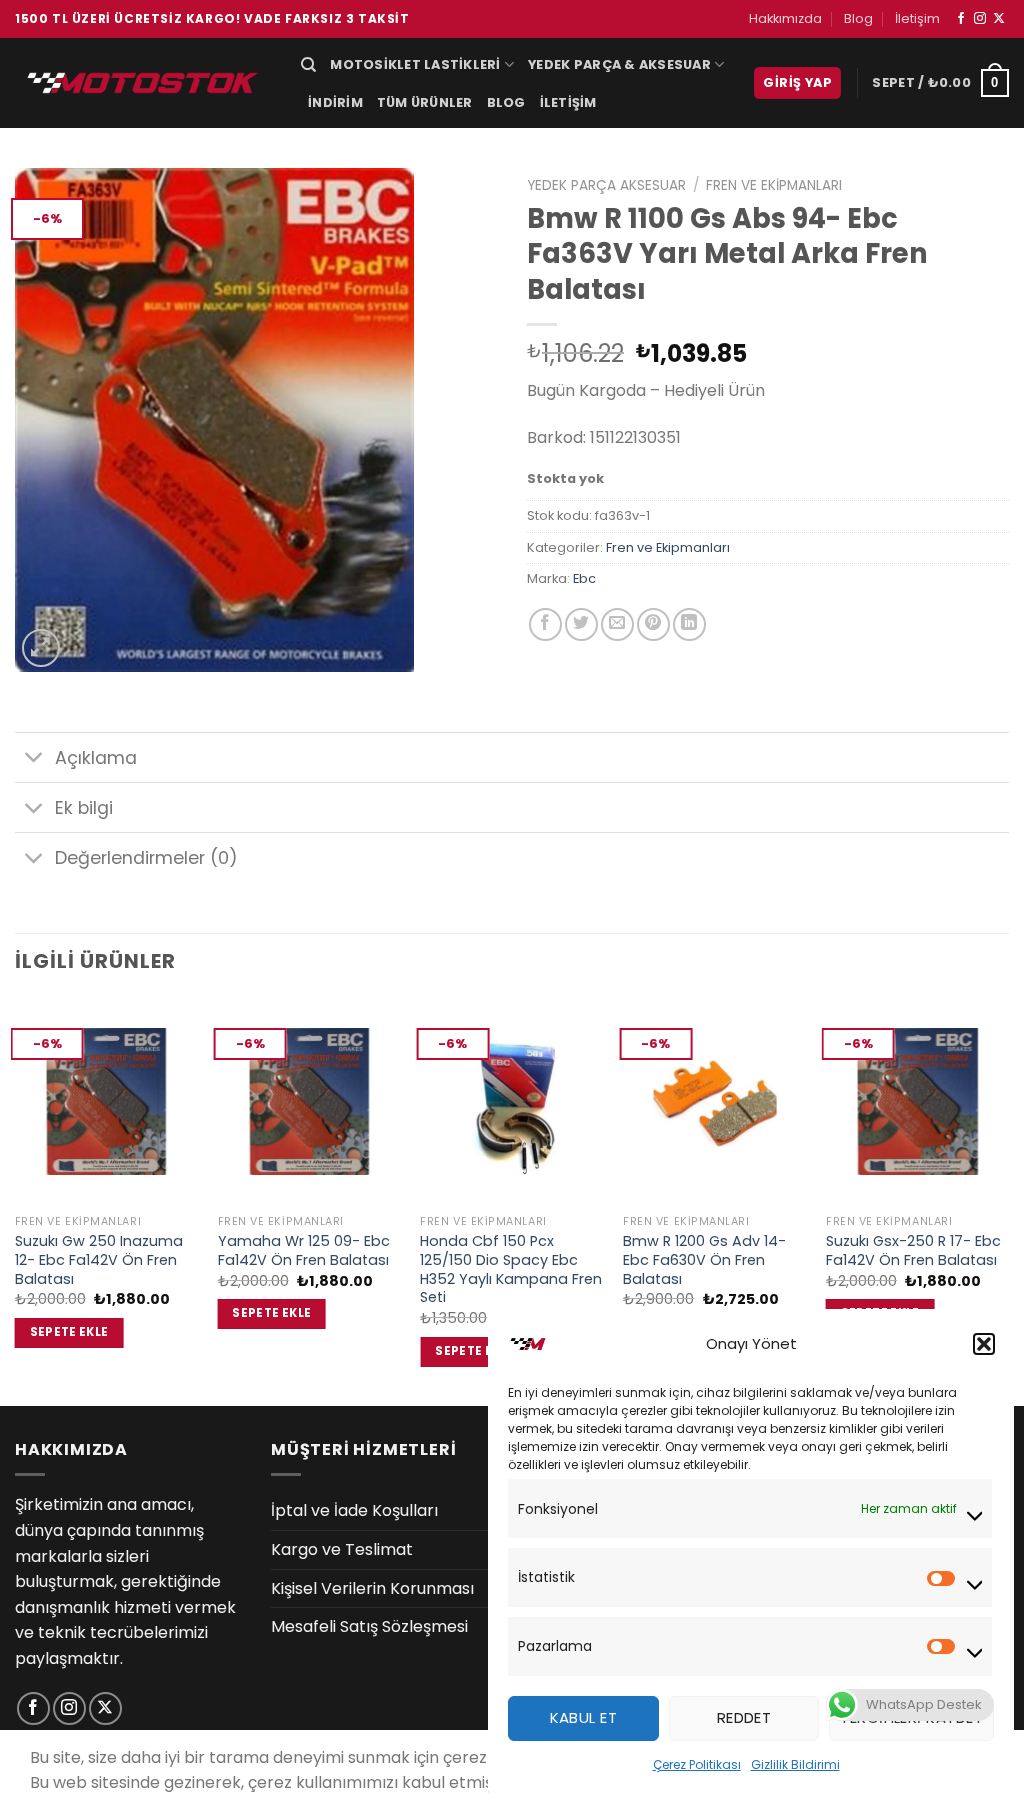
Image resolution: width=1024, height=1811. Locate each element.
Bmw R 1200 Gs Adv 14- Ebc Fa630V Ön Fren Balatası (704, 1260)
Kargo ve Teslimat (342, 1549)
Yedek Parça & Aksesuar (619, 64)
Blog (858, 18)
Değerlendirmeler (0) (146, 858)
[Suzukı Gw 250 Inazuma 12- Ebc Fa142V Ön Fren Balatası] (106, 1102)
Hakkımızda (785, 18)
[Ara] (308, 65)
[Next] (1008, 1200)
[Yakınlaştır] (41, 648)
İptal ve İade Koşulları (354, 1510)
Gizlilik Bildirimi (795, 1764)
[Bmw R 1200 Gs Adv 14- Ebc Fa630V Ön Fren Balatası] (714, 1102)
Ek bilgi (84, 808)
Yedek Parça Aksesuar (606, 185)
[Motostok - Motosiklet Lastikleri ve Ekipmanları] (143, 82)
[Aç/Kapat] (34, 759)
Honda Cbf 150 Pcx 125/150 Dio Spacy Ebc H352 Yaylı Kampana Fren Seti (511, 1269)
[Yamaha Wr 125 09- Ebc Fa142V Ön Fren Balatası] (309, 1102)
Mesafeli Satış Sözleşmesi (369, 1626)
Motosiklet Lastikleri (415, 64)
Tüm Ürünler (425, 102)
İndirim (335, 102)
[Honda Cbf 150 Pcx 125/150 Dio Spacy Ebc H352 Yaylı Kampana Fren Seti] (511, 1102)
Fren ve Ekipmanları (774, 185)
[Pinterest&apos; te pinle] (653, 624)
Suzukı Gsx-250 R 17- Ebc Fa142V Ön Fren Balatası (913, 1250)
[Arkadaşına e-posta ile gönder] (617, 624)
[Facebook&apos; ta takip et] (961, 19)
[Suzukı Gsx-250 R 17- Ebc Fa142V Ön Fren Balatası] (917, 1102)
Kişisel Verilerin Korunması (372, 1588)
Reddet (744, 1717)
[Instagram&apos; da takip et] (980, 19)
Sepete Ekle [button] (69, 1332)
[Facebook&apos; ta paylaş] (545, 624)
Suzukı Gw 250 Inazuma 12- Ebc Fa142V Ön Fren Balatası (99, 1260)
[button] (984, 1344)
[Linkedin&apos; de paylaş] (689, 624)
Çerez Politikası (697, 1764)
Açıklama (96, 758)
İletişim (917, 18)
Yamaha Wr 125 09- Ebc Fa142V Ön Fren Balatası (304, 1250)
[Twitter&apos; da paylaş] (581, 624)
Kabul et (584, 1717)
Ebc (584, 578)
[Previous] (16, 1200)
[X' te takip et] (999, 19)
